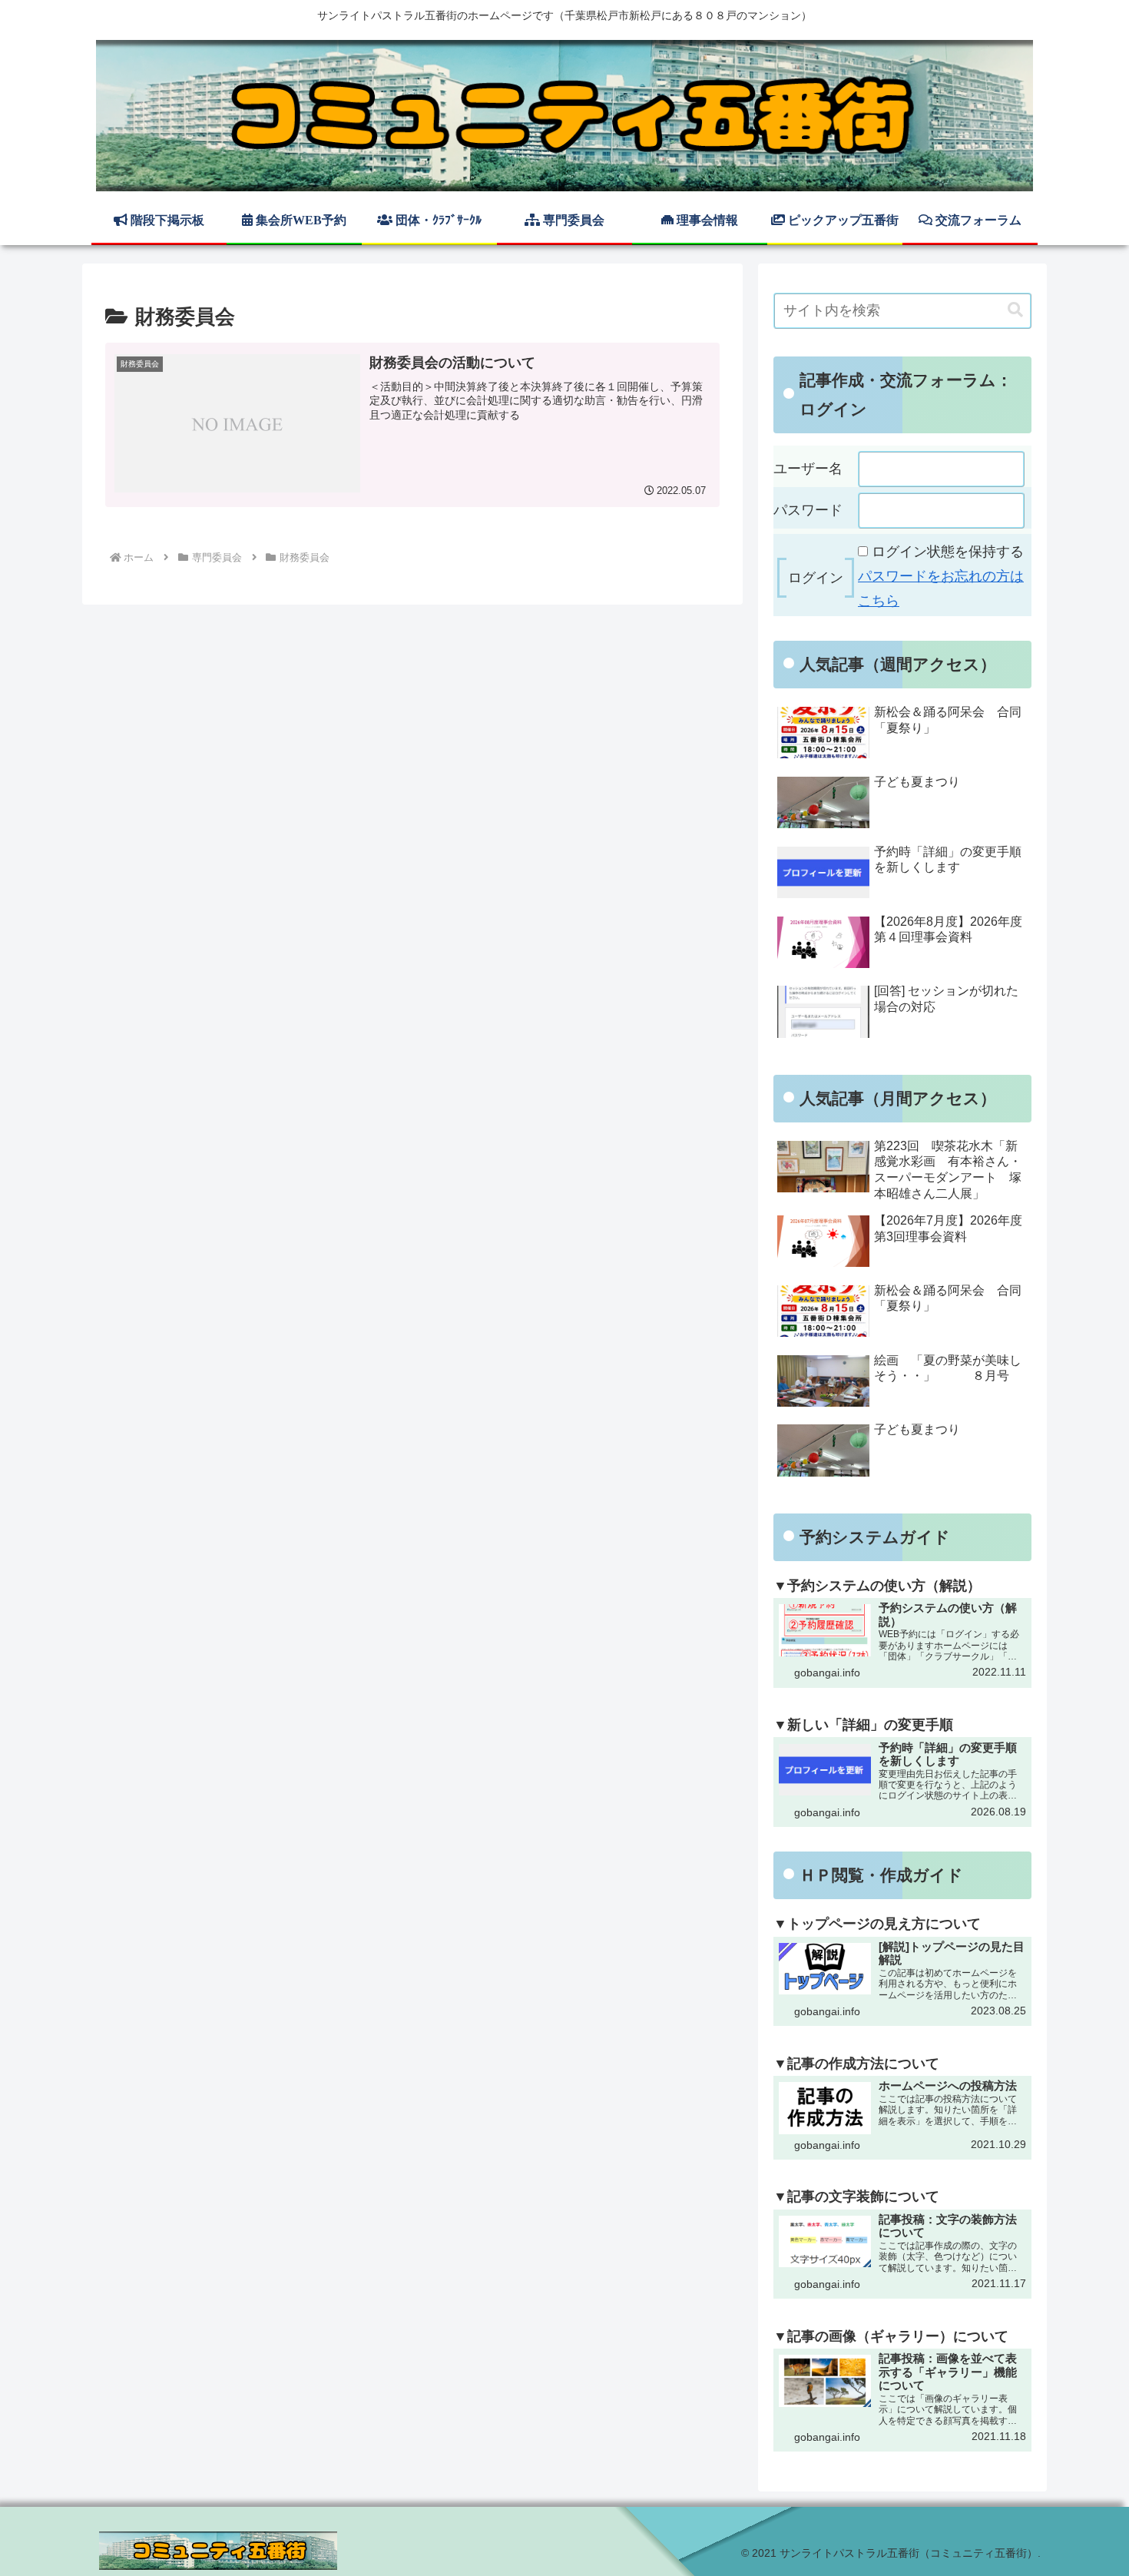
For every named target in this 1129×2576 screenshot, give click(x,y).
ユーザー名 (808, 469)
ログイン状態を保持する (948, 552)
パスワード (808, 510)
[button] (1015, 310)
